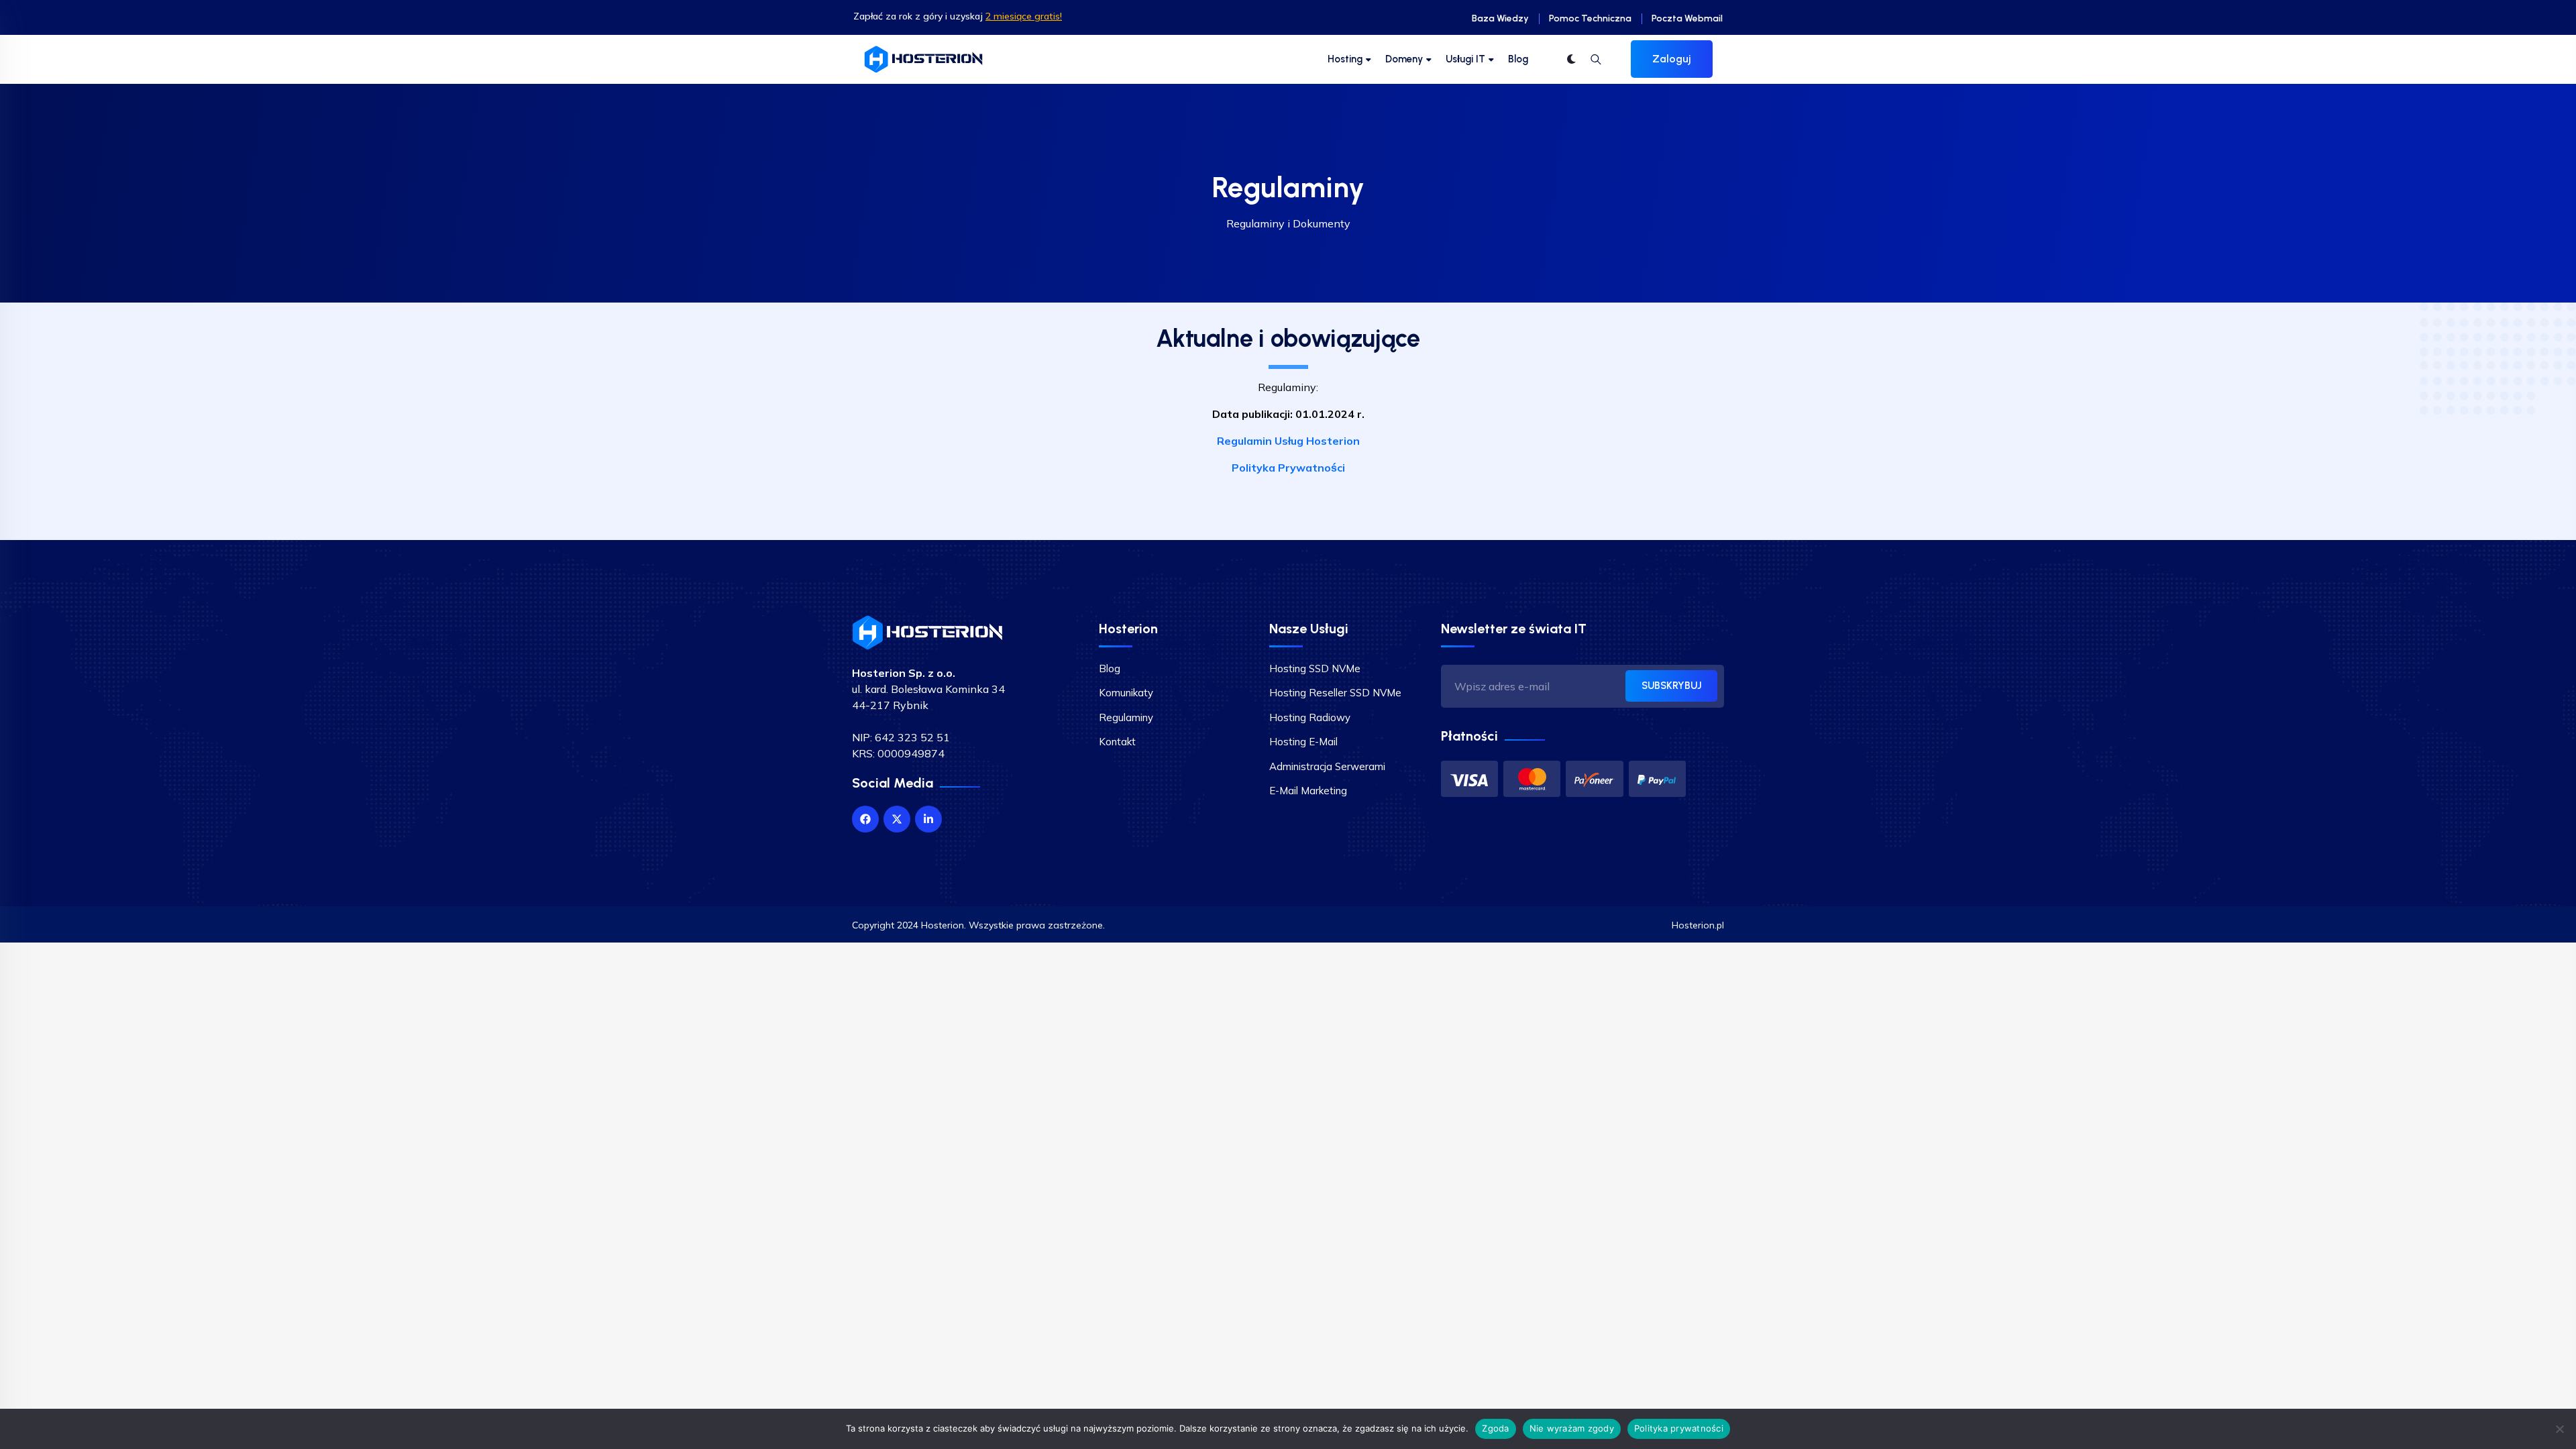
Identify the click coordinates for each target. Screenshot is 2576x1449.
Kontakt (1117, 742)
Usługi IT (1465, 59)
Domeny (1404, 59)
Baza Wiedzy (1500, 18)
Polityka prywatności (1679, 1428)
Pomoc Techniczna (1590, 18)
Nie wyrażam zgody (1572, 1428)
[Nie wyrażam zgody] (2559, 1429)
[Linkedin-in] (928, 819)
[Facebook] (865, 819)
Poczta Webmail (1687, 18)
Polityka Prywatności (1288, 468)
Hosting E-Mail (1303, 742)
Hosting (1345, 59)
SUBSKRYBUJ (1671, 686)
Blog (1518, 59)
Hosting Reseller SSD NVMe (1335, 693)
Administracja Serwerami (1327, 766)
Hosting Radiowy (1310, 717)
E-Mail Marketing (1308, 791)
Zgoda (1495, 1428)
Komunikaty (1126, 693)
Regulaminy (1126, 717)
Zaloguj (1672, 59)
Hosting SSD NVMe (1315, 668)
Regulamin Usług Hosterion (1288, 441)
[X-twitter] (897, 819)
